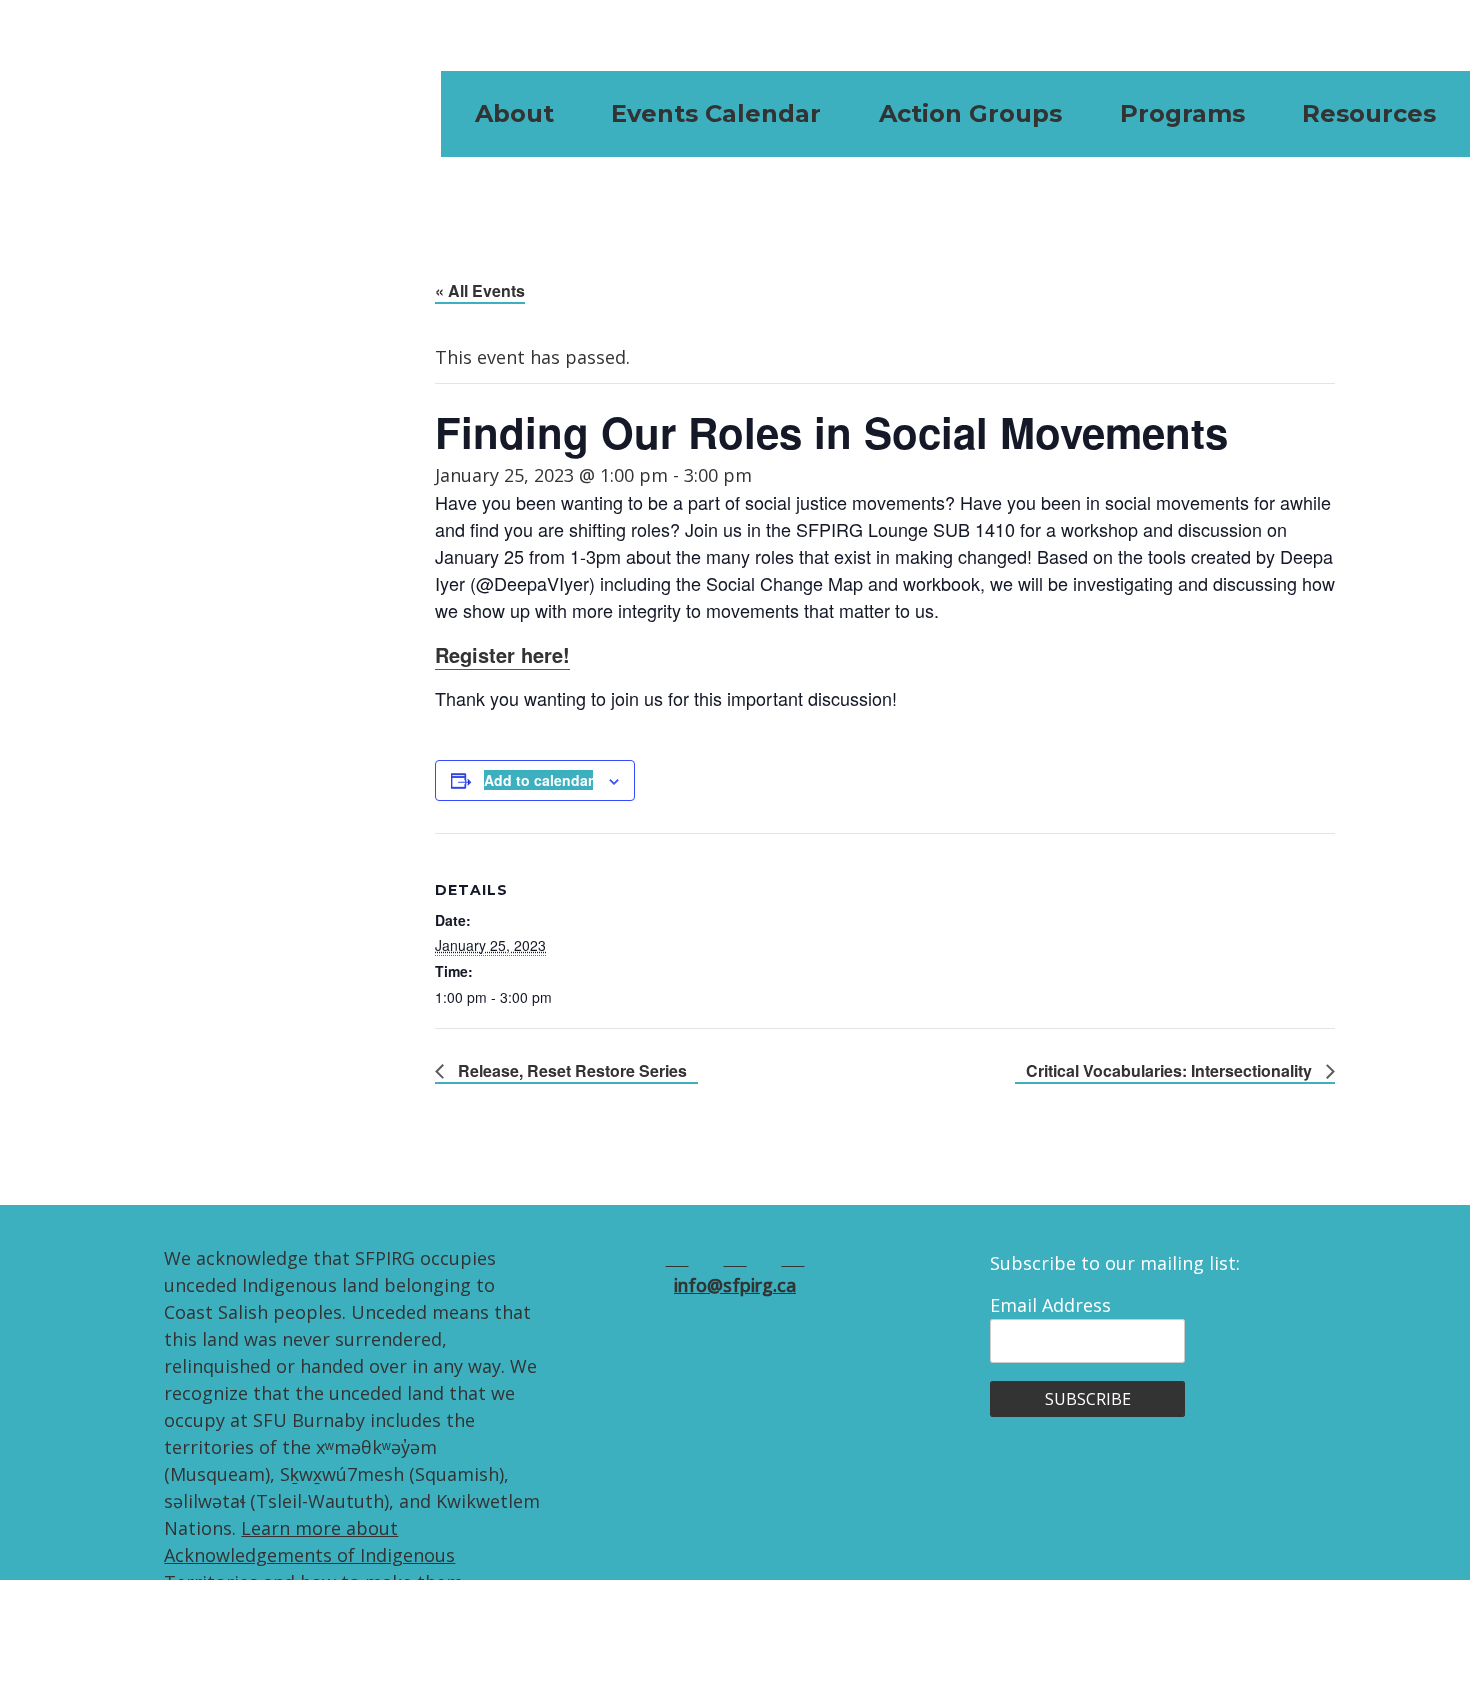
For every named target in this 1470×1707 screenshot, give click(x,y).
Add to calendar (538, 780)
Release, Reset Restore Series (570, 1070)
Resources (1369, 113)
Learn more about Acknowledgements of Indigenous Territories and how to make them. (315, 1555)
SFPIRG (125, 113)
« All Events (480, 290)
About (514, 113)
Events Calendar (716, 113)
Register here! (502, 654)
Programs (1182, 113)
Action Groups (970, 113)
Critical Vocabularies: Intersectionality (1171, 1070)
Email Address (1050, 1305)
